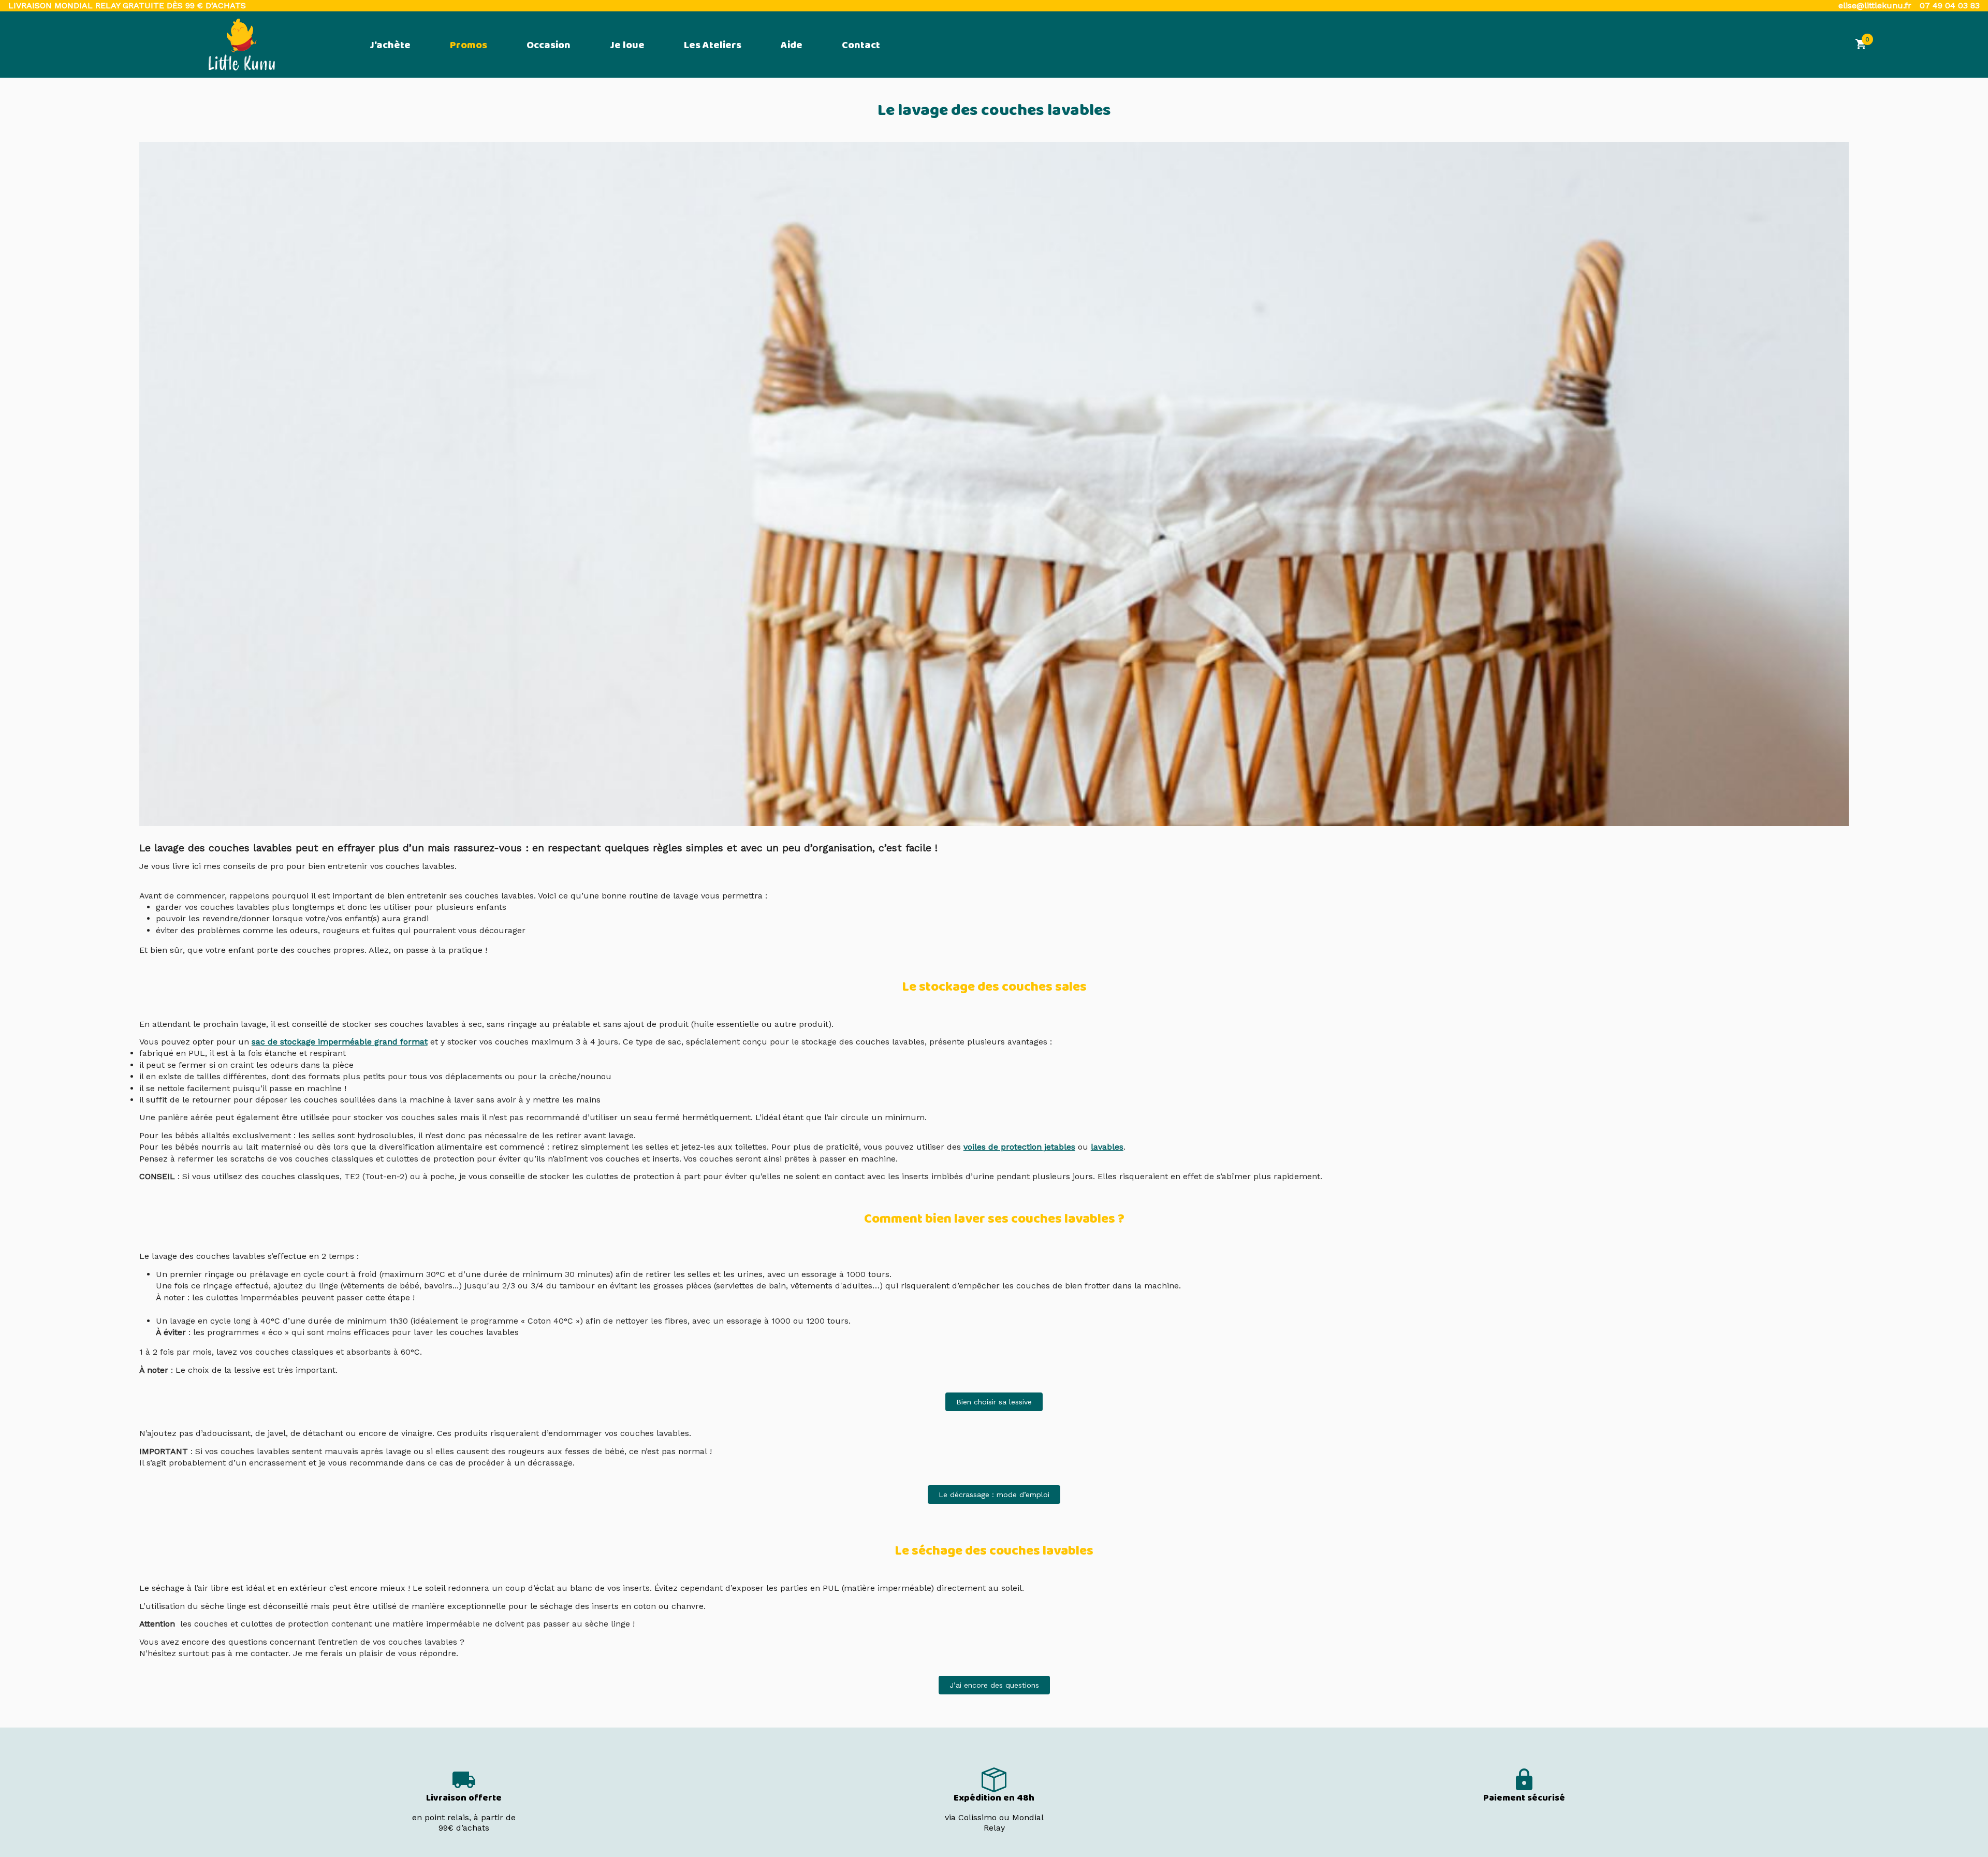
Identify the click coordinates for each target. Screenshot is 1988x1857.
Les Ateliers (713, 46)
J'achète (390, 46)
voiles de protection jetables (1019, 1147)
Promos (469, 46)
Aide (792, 46)
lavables (1107, 1147)
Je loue (627, 46)
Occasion (549, 46)
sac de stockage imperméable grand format (340, 1042)
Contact (861, 46)
